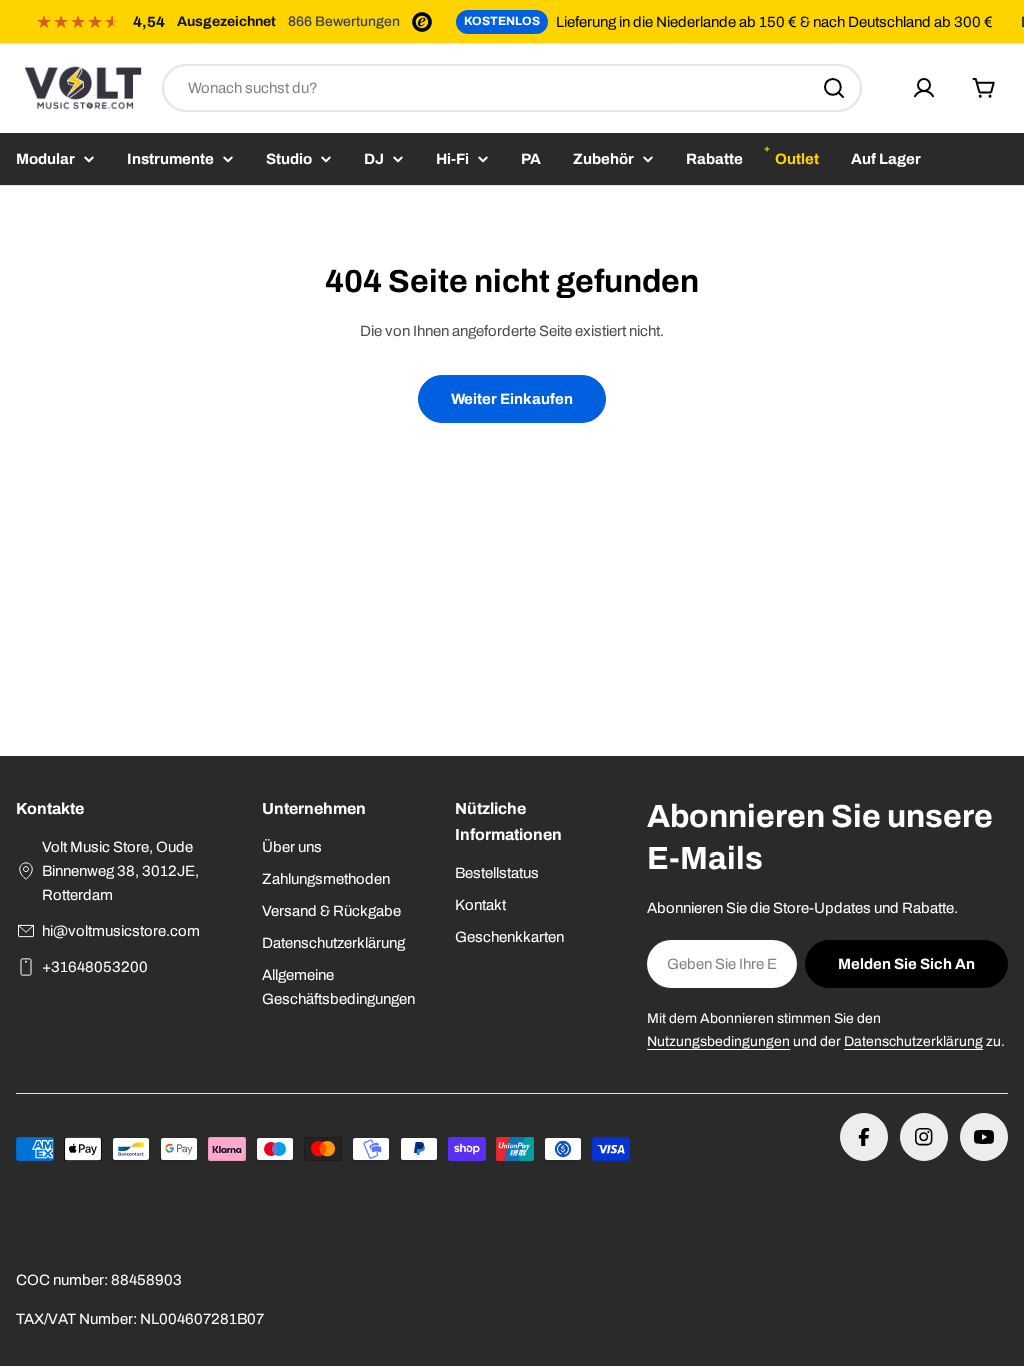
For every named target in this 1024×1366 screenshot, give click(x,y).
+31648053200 (95, 967)
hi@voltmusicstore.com (121, 931)
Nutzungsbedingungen (718, 1041)
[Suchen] (834, 88)
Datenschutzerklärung (913, 1041)
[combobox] (512, 88)
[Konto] (924, 88)
